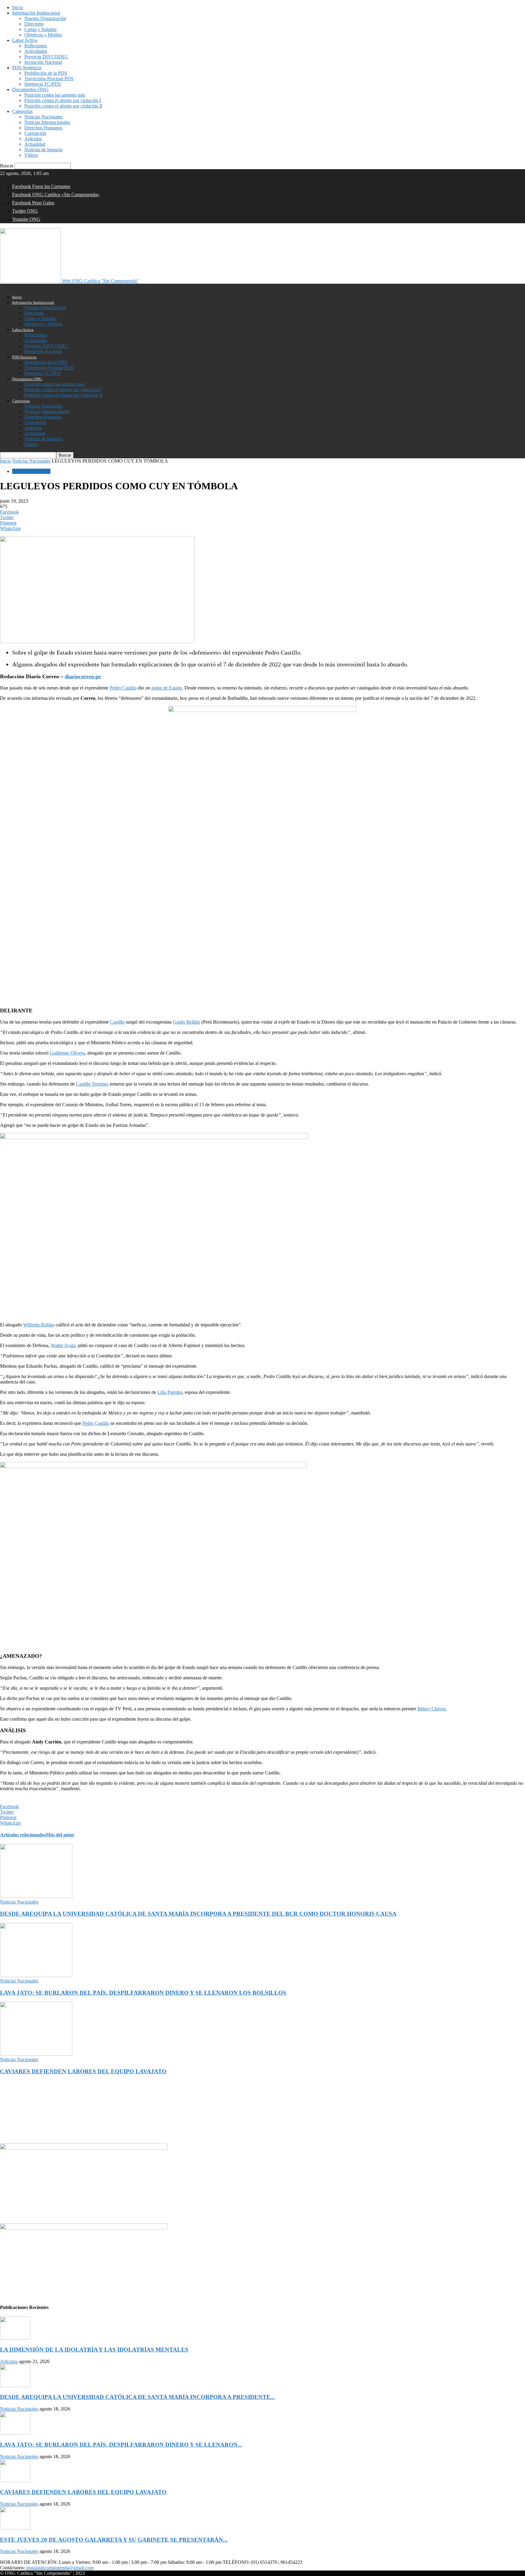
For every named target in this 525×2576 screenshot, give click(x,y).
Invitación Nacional (43, 62)
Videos (31, 155)
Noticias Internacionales (47, 122)
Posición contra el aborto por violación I (63, 100)
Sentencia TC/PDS (43, 84)
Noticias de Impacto (43, 150)
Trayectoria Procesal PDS (49, 79)
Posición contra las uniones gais (55, 95)
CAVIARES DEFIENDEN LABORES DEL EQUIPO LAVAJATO (83, 2071)
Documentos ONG (30, 89)
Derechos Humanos (43, 128)
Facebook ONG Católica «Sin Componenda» (56, 195)
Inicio (18, 7)
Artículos (33, 139)
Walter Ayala (63, 1345)
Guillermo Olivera (67, 1053)
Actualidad (35, 144)
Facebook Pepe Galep (33, 203)
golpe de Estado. (167, 688)
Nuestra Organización (45, 18)
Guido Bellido (187, 1022)
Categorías (22, 111)
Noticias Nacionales (43, 117)
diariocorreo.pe (83, 676)
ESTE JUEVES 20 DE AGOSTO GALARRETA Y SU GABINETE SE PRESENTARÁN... (114, 2540)
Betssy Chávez (432, 1709)
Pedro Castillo (123, 688)
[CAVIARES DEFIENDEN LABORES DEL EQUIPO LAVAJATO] (36, 2054)
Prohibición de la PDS (46, 73)
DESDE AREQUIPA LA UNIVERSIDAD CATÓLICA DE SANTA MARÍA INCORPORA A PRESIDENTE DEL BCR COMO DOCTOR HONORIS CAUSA (198, 1914)
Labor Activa (25, 40)
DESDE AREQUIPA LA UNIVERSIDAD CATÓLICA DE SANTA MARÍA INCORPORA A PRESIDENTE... (137, 2397)
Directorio (34, 24)
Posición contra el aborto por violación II (63, 106)
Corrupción (35, 133)
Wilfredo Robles (39, 1325)
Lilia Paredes (170, 1392)
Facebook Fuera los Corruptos (41, 186)
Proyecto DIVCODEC (46, 57)
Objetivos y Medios (43, 35)
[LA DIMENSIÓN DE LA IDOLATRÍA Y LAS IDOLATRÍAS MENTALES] (15, 2338)
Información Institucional (36, 13)
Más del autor (60, 1835)
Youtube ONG (26, 219)
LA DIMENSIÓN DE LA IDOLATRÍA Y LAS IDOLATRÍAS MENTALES (94, 2350)
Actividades (36, 51)
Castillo (117, 1022)
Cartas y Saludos (40, 29)
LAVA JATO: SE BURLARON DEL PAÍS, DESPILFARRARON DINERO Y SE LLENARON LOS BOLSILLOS (143, 1993)
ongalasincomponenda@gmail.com (60, 2568)
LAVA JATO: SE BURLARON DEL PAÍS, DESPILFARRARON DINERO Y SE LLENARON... (121, 2445)
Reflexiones (36, 46)
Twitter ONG (25, 211)
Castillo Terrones (92, 1084)
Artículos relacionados (23, 1835)
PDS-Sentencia (27, 68)
